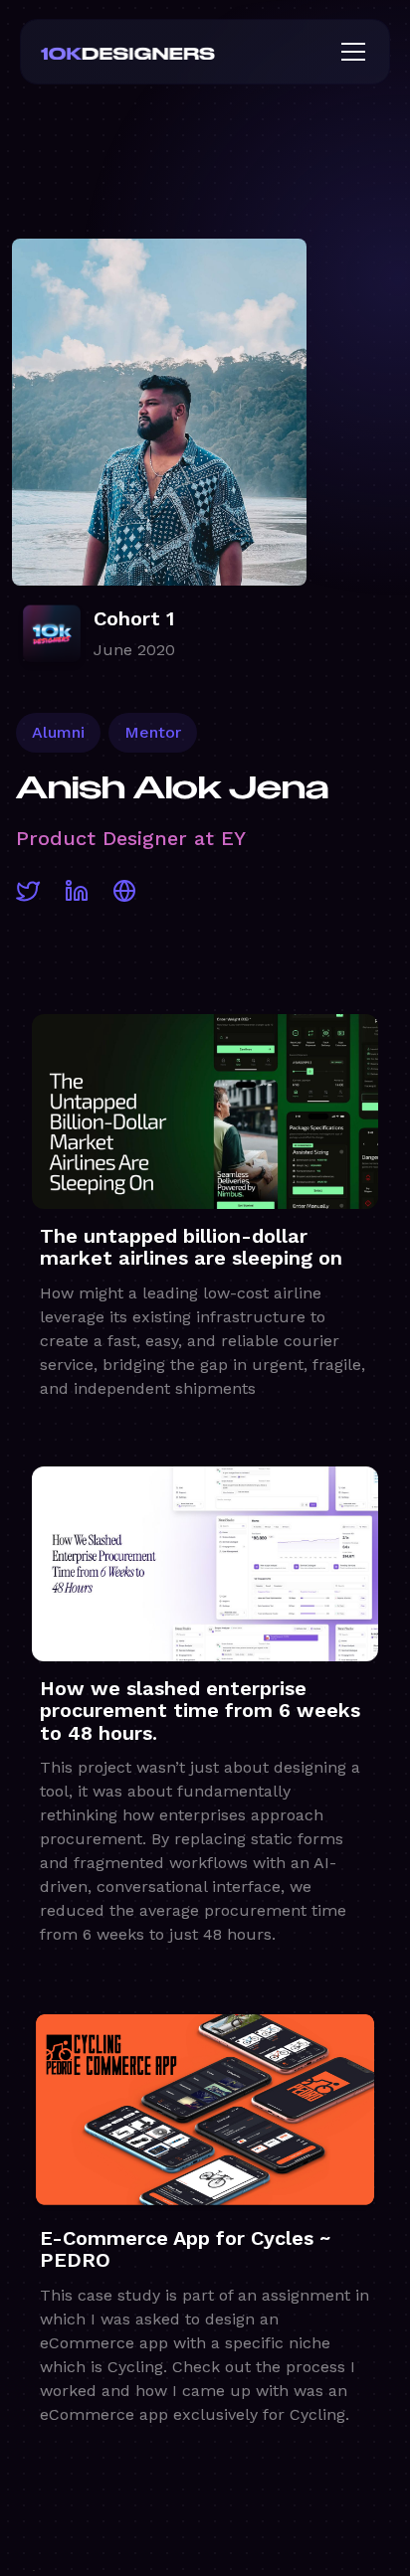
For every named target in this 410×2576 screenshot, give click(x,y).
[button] (349, 52)
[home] (160, 52)
